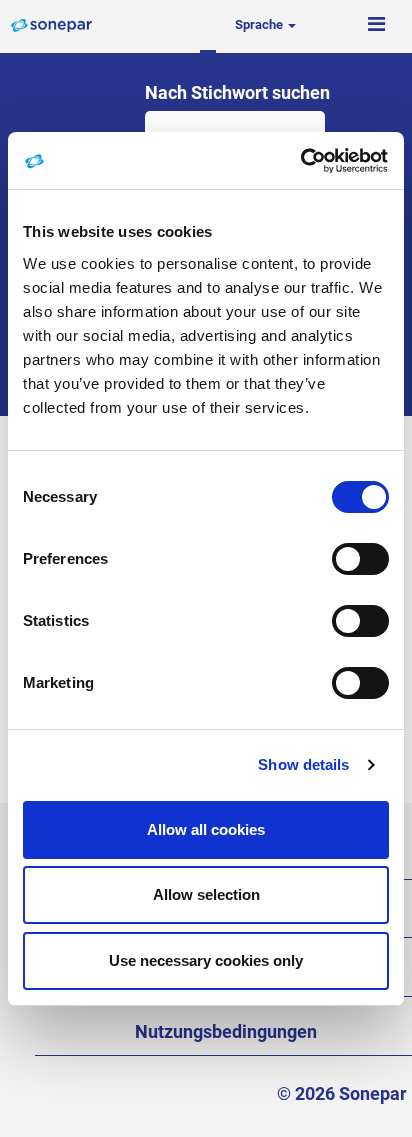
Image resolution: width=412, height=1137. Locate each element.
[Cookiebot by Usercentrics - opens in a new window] (301, 161)
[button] (376, 25)
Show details (303, 764)
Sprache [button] (260, 24)
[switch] (360, 559)
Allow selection (206, 894)
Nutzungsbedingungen (226, 1031)
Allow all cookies (206, 829)
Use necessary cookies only (206, 960)
